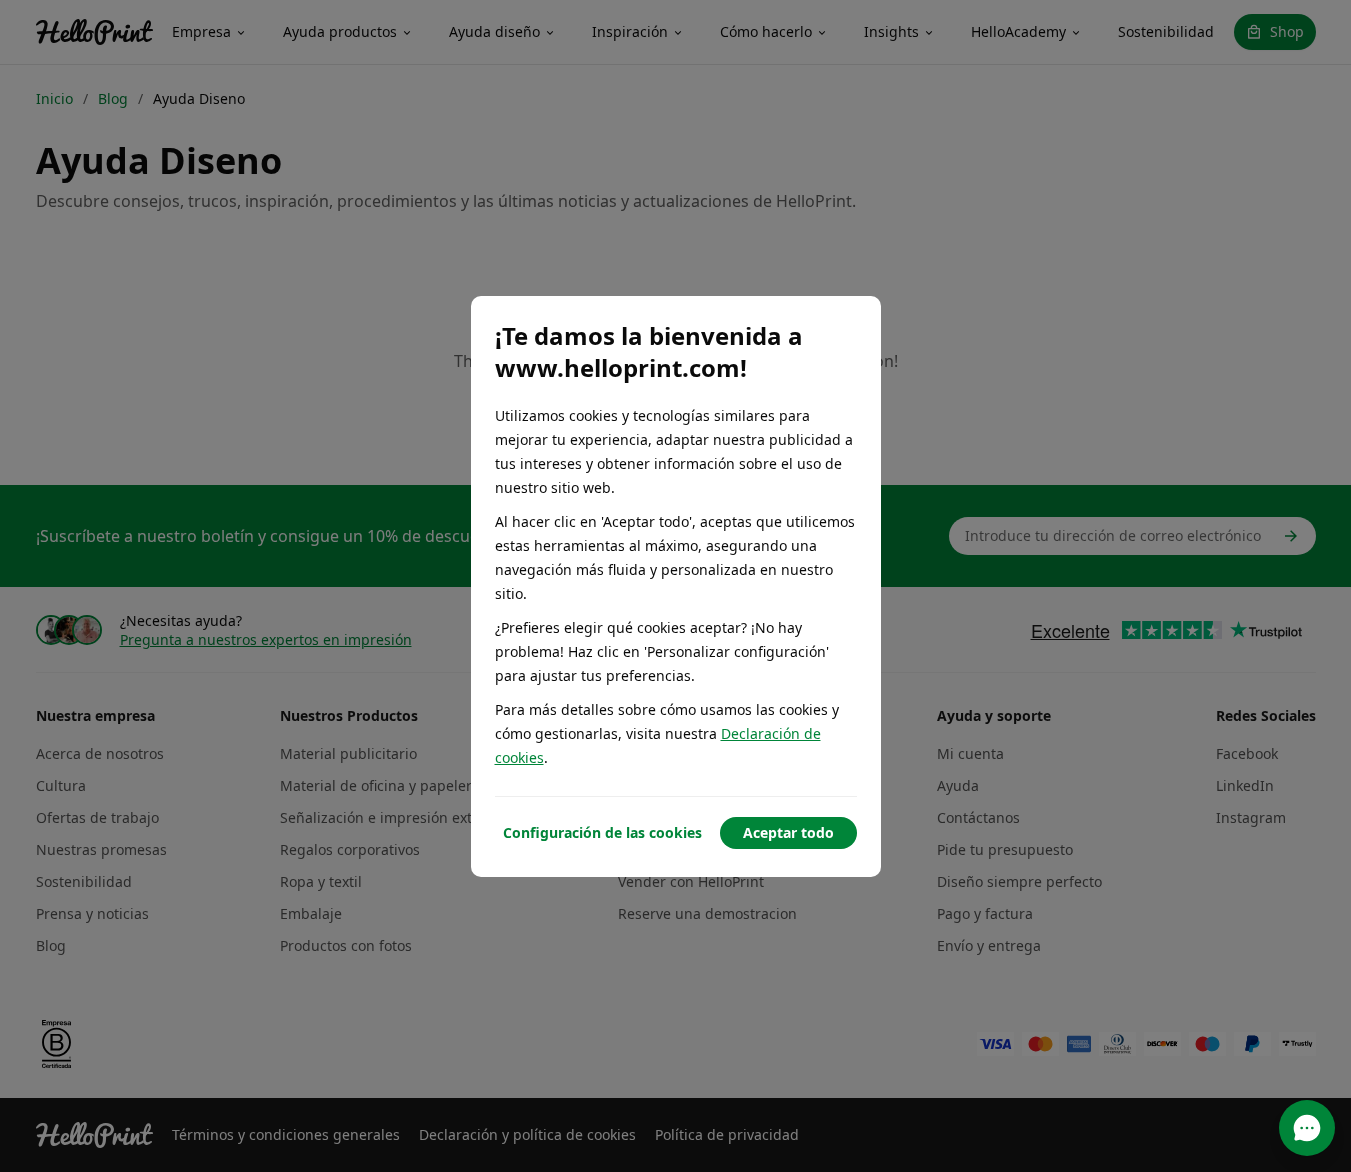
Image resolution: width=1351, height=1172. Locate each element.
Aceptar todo (788, 832)
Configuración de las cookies (602, 832)
